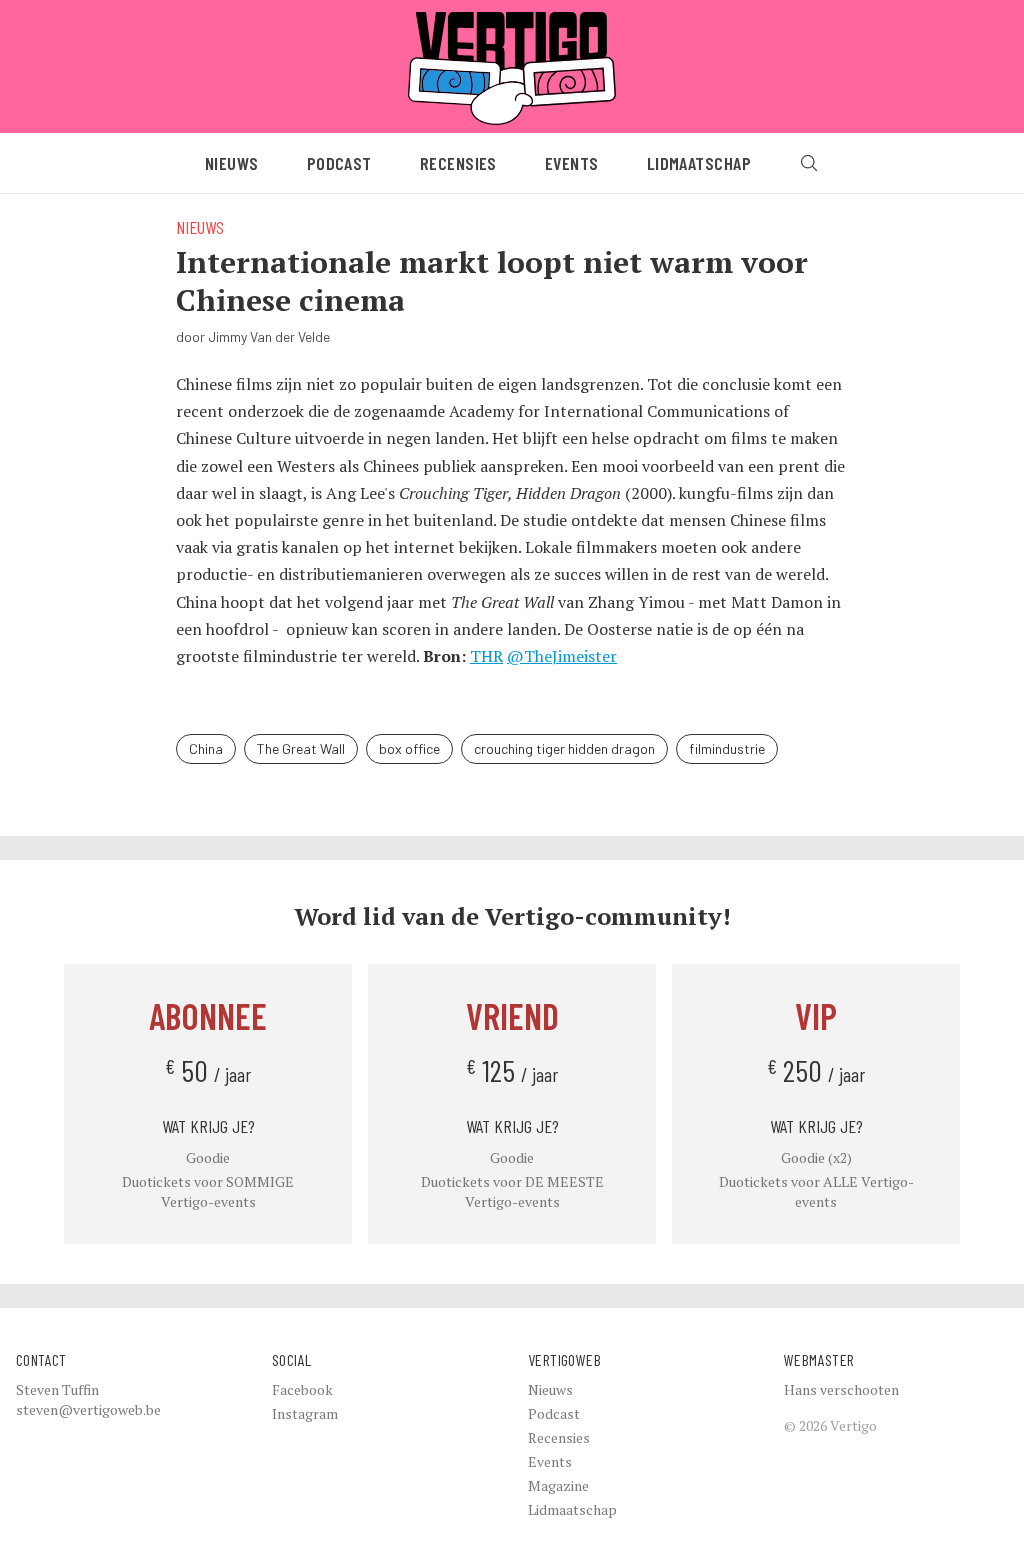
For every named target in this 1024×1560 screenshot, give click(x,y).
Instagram (305, 1413)
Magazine (558, 1485)
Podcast (339, 163)
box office (409, 748)
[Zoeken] (809, 163)
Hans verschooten (841, 1389)
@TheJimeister (562, 656)
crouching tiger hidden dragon (564, 748)
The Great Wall (301, 748)
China (206, 748)
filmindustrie (727, 748)
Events (572, 163)
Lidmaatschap (699, 163)
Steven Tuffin (57, 1389)
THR (486, 656)
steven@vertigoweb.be (88, 1409)
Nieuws (232, 163)
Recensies (458, 163)
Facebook (302, 1389)
